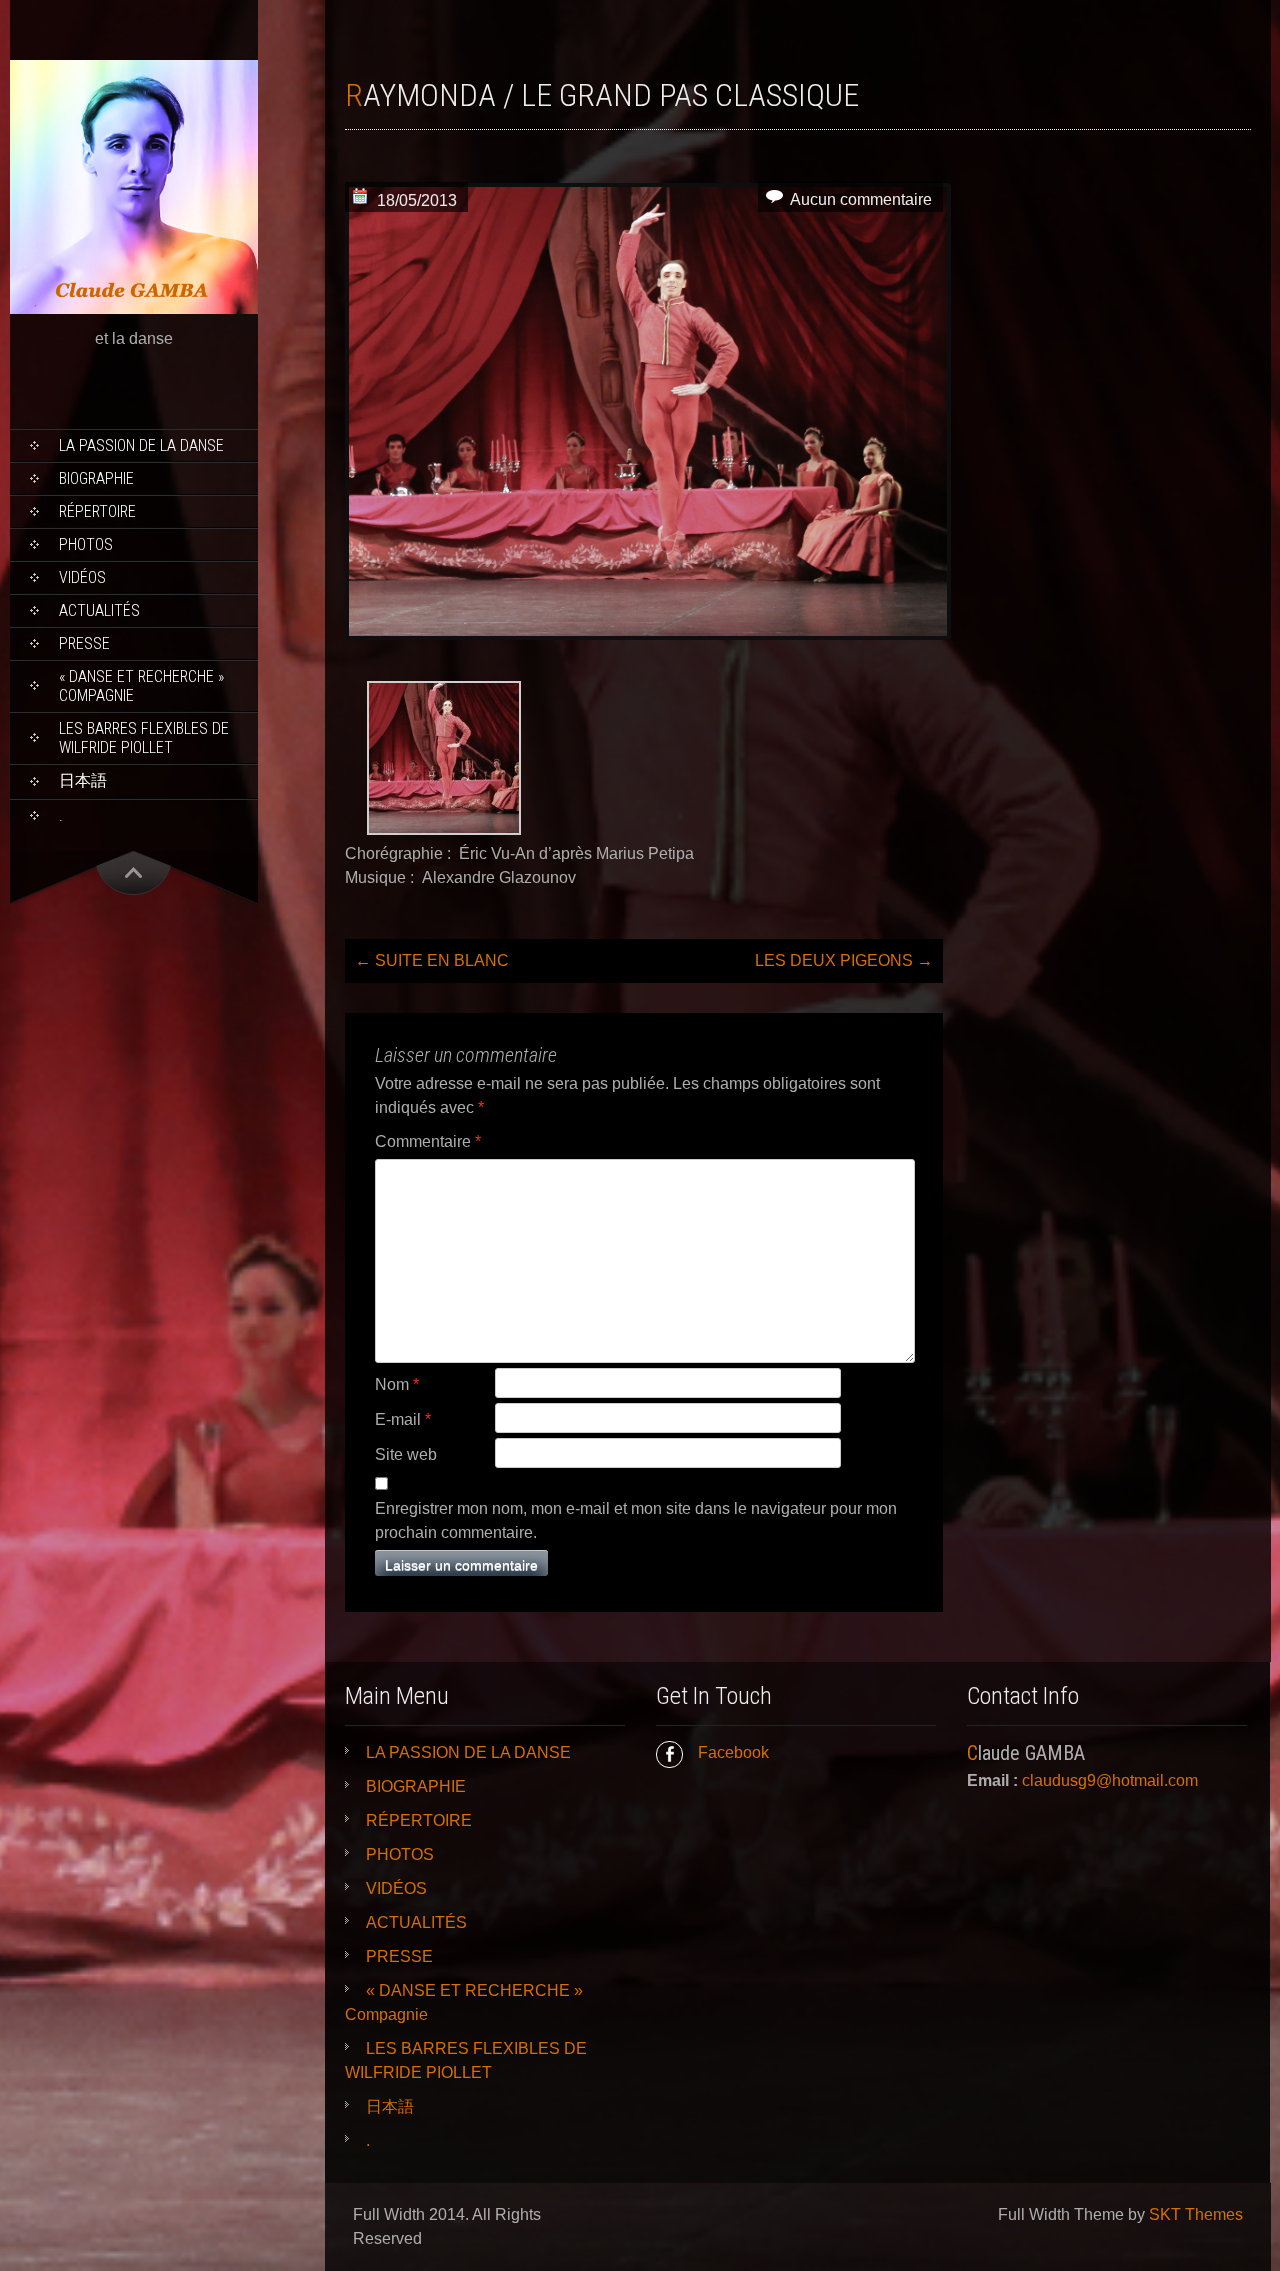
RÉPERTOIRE (97, 511)
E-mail (403, 1419)
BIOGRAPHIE (96, 478)
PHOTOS (86, 544)
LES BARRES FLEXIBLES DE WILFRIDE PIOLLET (144, 738)
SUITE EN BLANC (432, 960)
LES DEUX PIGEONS (844, 960)
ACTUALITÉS (99, 610)
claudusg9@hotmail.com (1110, 1780)
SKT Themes (1196, 2214)
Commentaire (428, 1141)
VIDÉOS (82, 577)
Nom (397, 1384)
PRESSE (84, 643)
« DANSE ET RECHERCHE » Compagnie (141, 686)
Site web (406, 1454)
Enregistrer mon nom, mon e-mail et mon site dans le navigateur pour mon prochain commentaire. (636, 1520)
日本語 (83, 780)
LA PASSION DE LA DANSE (141, 445)
